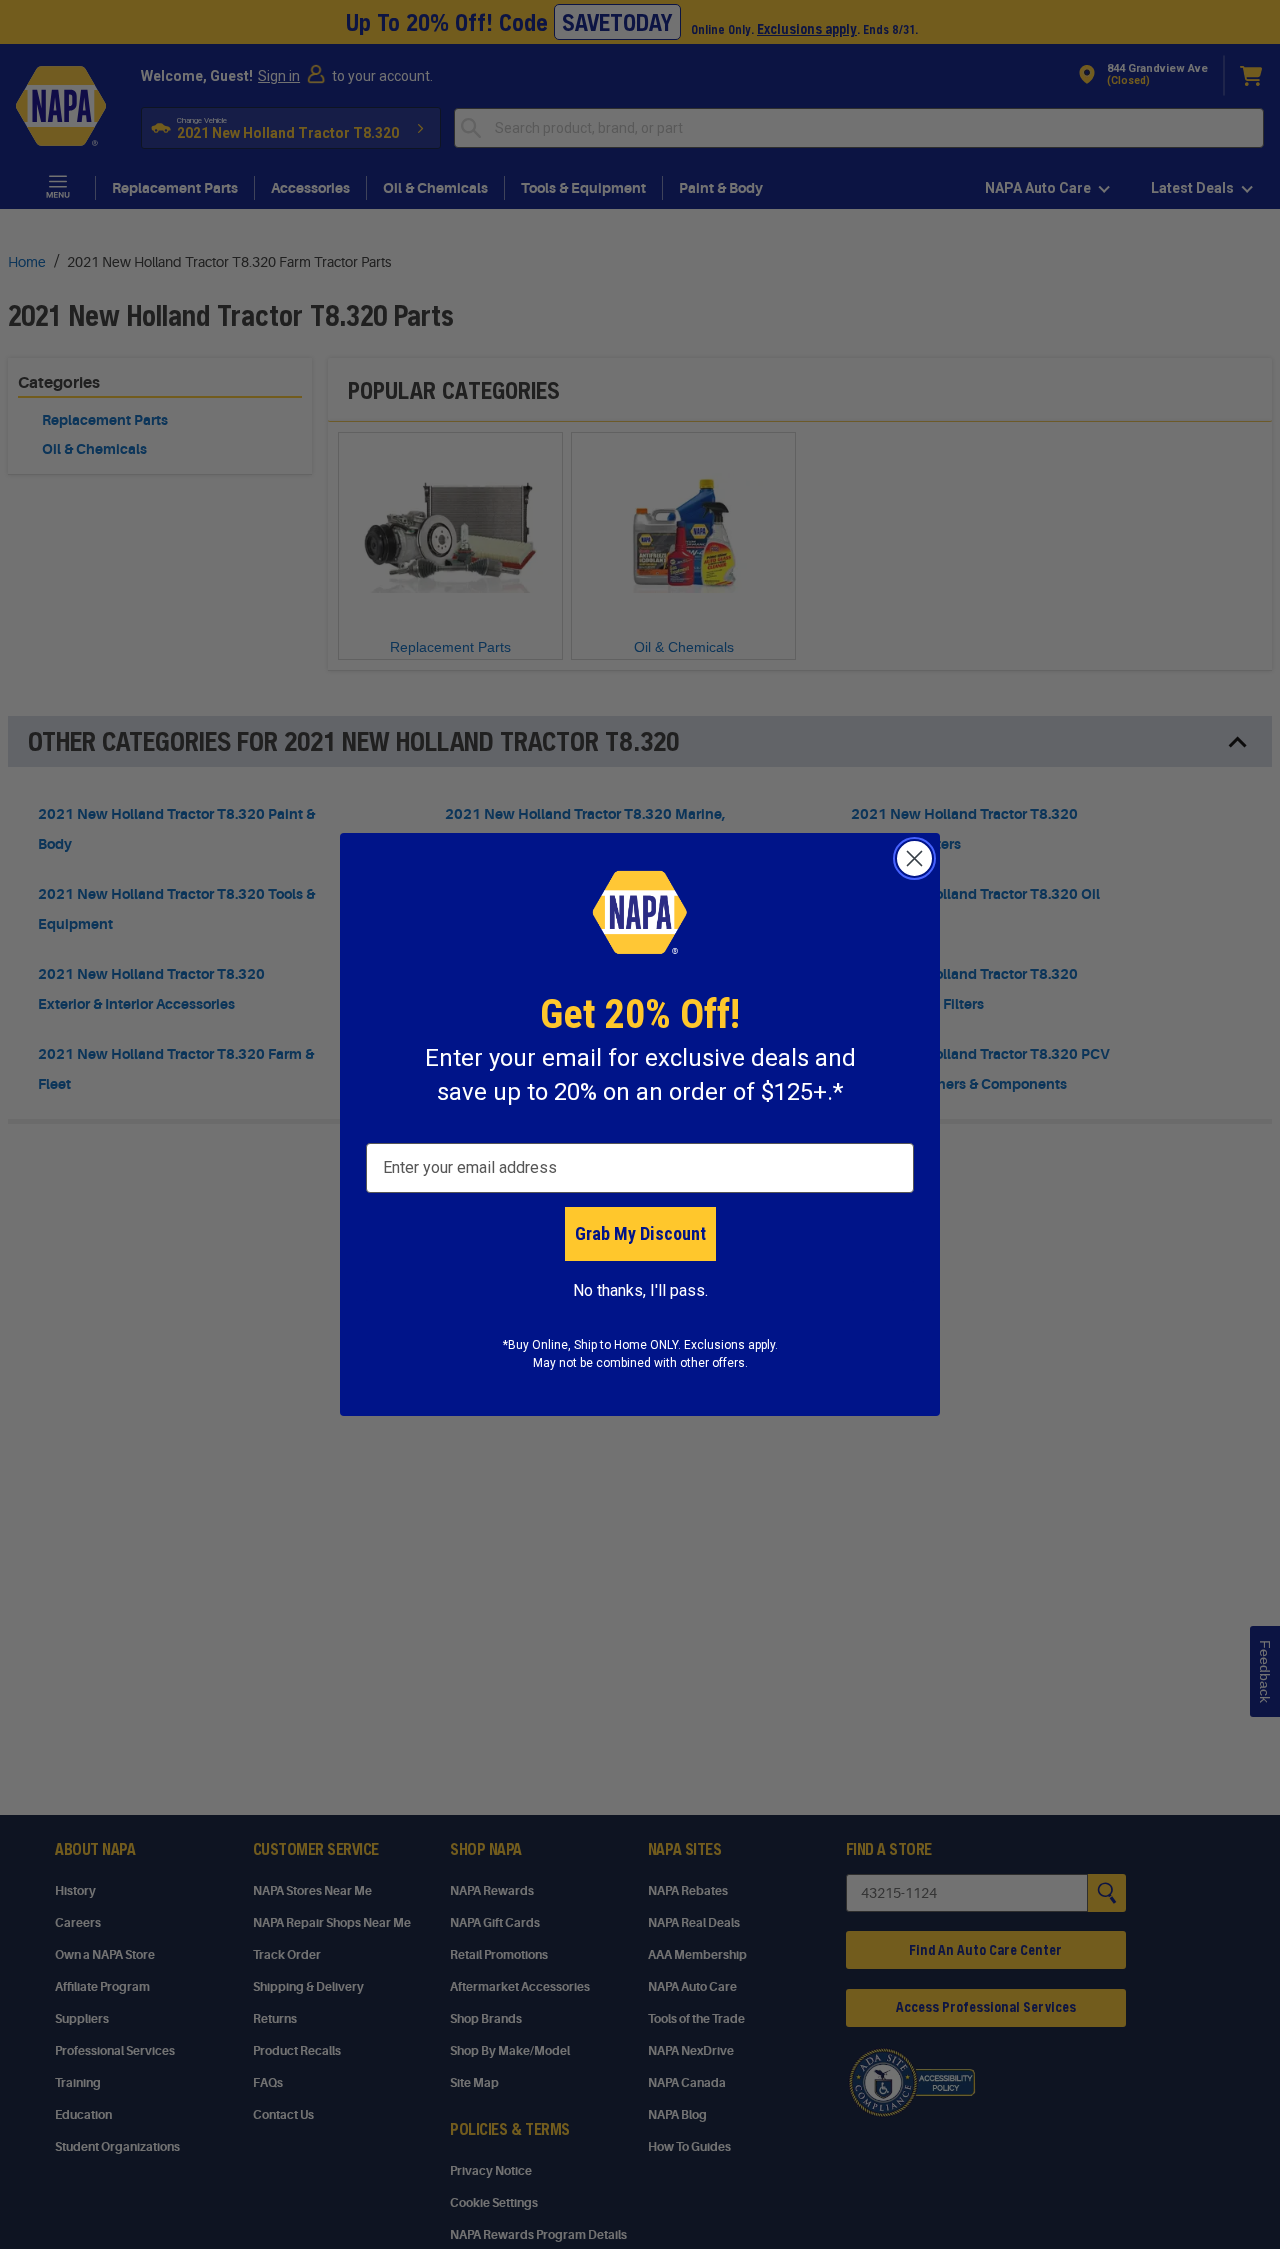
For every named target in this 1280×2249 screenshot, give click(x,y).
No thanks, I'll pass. (640, 1290)
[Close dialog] (914, 858)
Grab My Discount (640, 1233)
